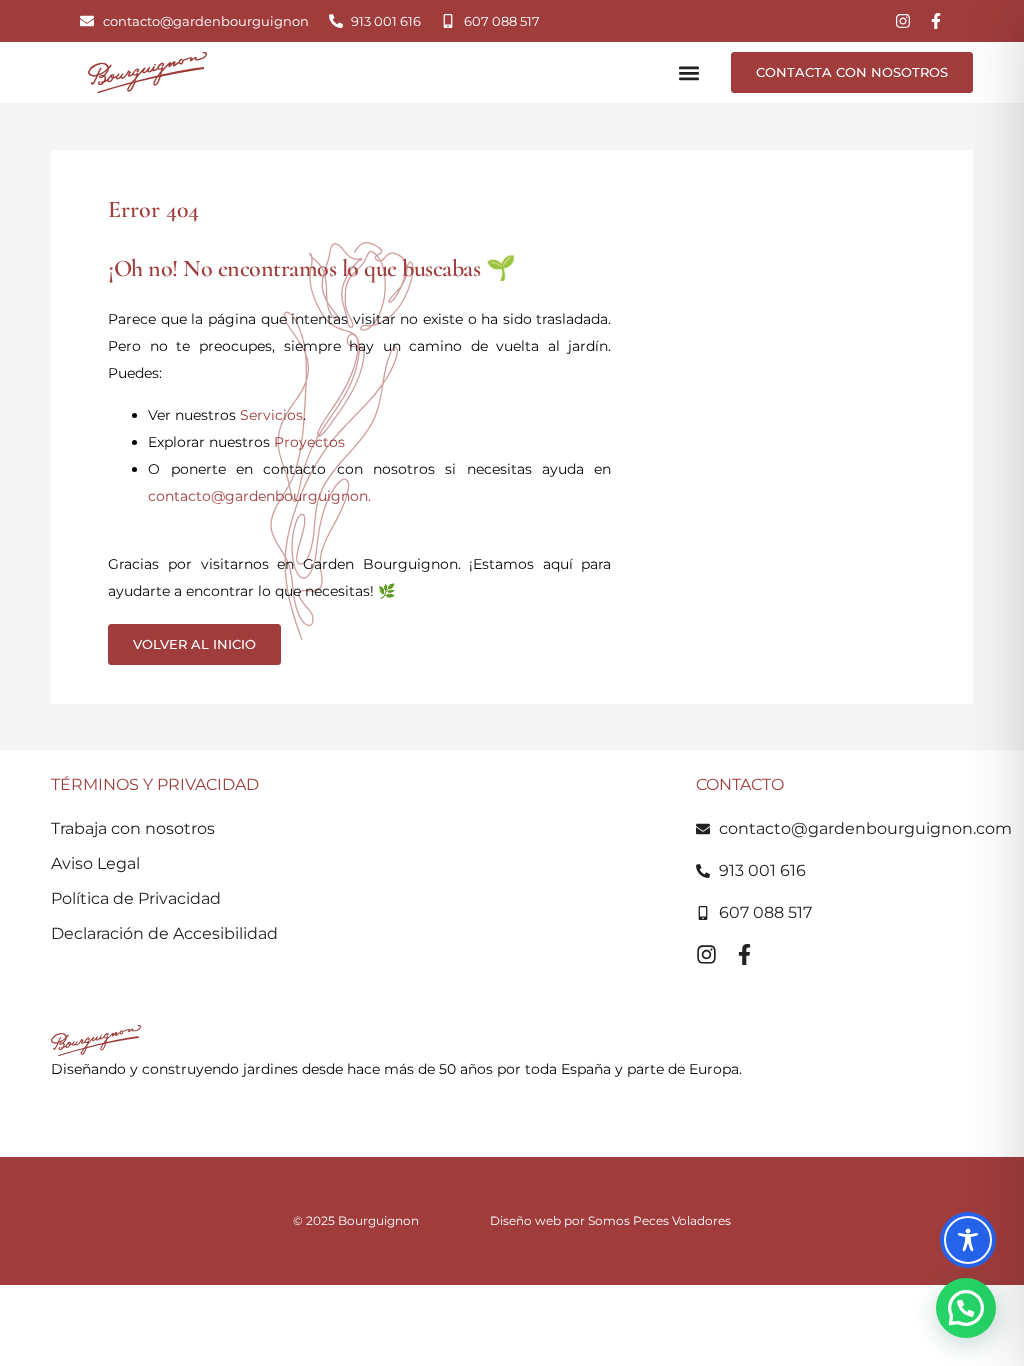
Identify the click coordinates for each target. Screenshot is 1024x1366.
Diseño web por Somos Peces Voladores (610, 1220)
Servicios (271, 415)
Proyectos (309, 442)
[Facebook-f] (936, 21)
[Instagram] (903, 21)
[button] (689, 72)
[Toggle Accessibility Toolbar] (968, 1240)
